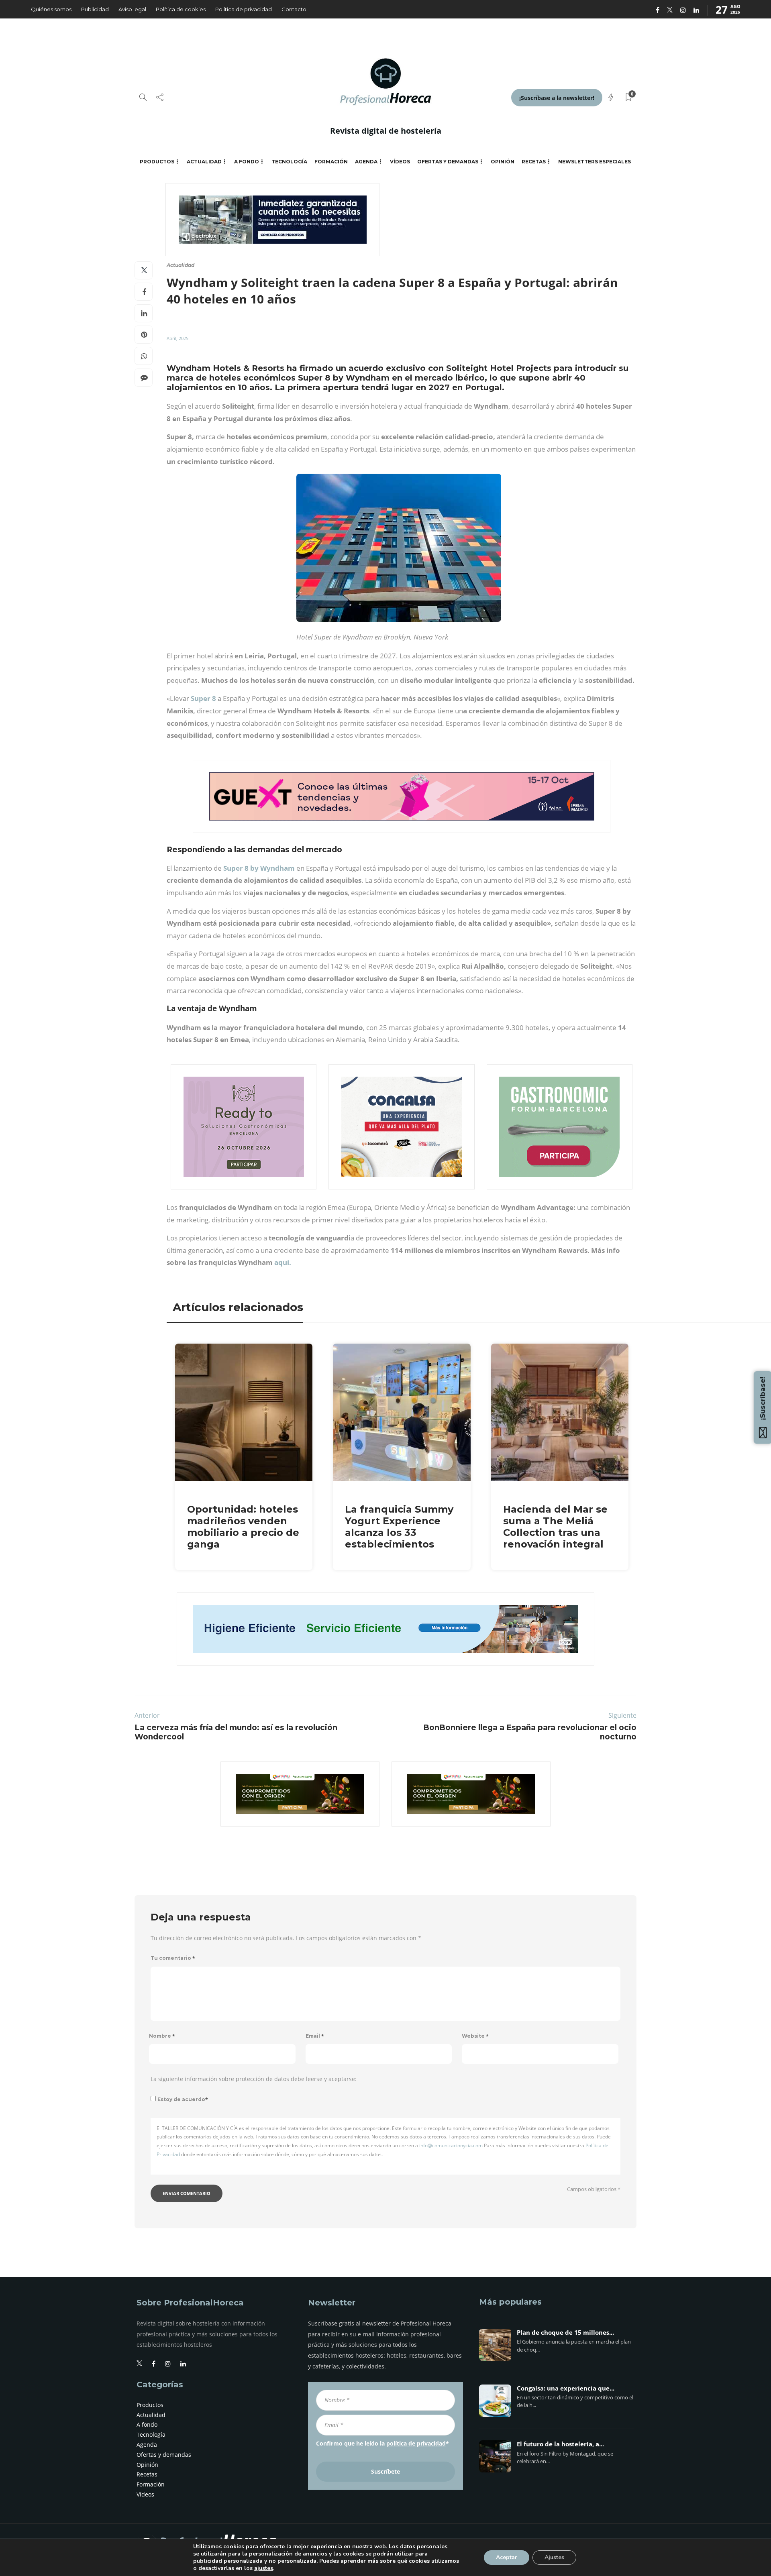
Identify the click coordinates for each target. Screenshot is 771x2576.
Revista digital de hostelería (386, 131)
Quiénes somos (51, 9)
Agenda (366, 162)
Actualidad (204, 162)
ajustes (264, 2568)
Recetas (534, 162)
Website (475, 2036)
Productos (157, 162)
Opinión (503, 162)
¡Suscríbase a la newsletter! (557, 98)
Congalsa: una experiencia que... (566, 2389)
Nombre (162, 2036)
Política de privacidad (244, 9)
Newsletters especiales (595, 162)
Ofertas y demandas (448, 162)
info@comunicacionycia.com (451, 2145)
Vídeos (400, 162)
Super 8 (204, 698)
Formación (331, 162)
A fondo (247, 162)
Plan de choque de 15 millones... (565, 2333)
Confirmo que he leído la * (382, 2443)
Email (315, 2036)
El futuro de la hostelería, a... (560, 2444)
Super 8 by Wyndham (259, 868)
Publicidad (95, 9)
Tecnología (289, 162)
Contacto (294, 9)
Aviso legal (132, 9)
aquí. (283, 1262)
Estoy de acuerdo (183, 2099)
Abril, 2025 (177, 338)
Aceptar (507, 2557)
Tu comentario (173, 1958)
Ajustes (554, 2557)
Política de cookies (181, 9)
